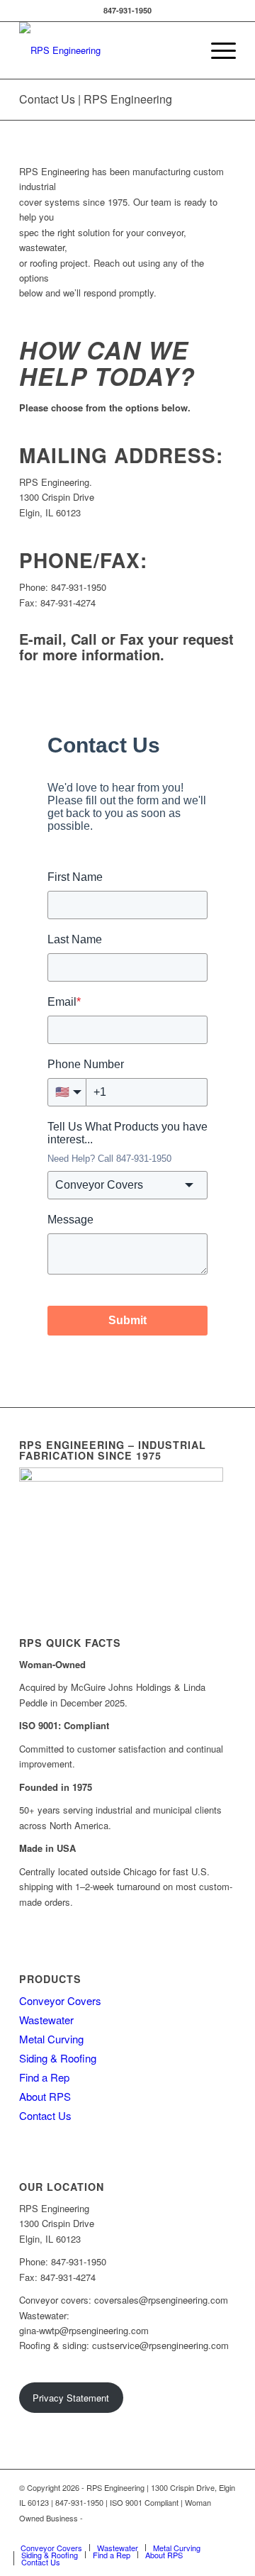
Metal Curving (51, 2039)
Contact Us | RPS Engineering (96, 99)
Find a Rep (44, 2077)
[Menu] (216, 50)
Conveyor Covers (60, 2000)
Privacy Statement (71, 2398)
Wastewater (46, 2020)
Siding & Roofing (58, 2058)
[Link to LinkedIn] (225, 2533)
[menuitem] (216, 50)
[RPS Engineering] (106, 50)
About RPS (45, 2096)
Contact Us (45, 2115)
